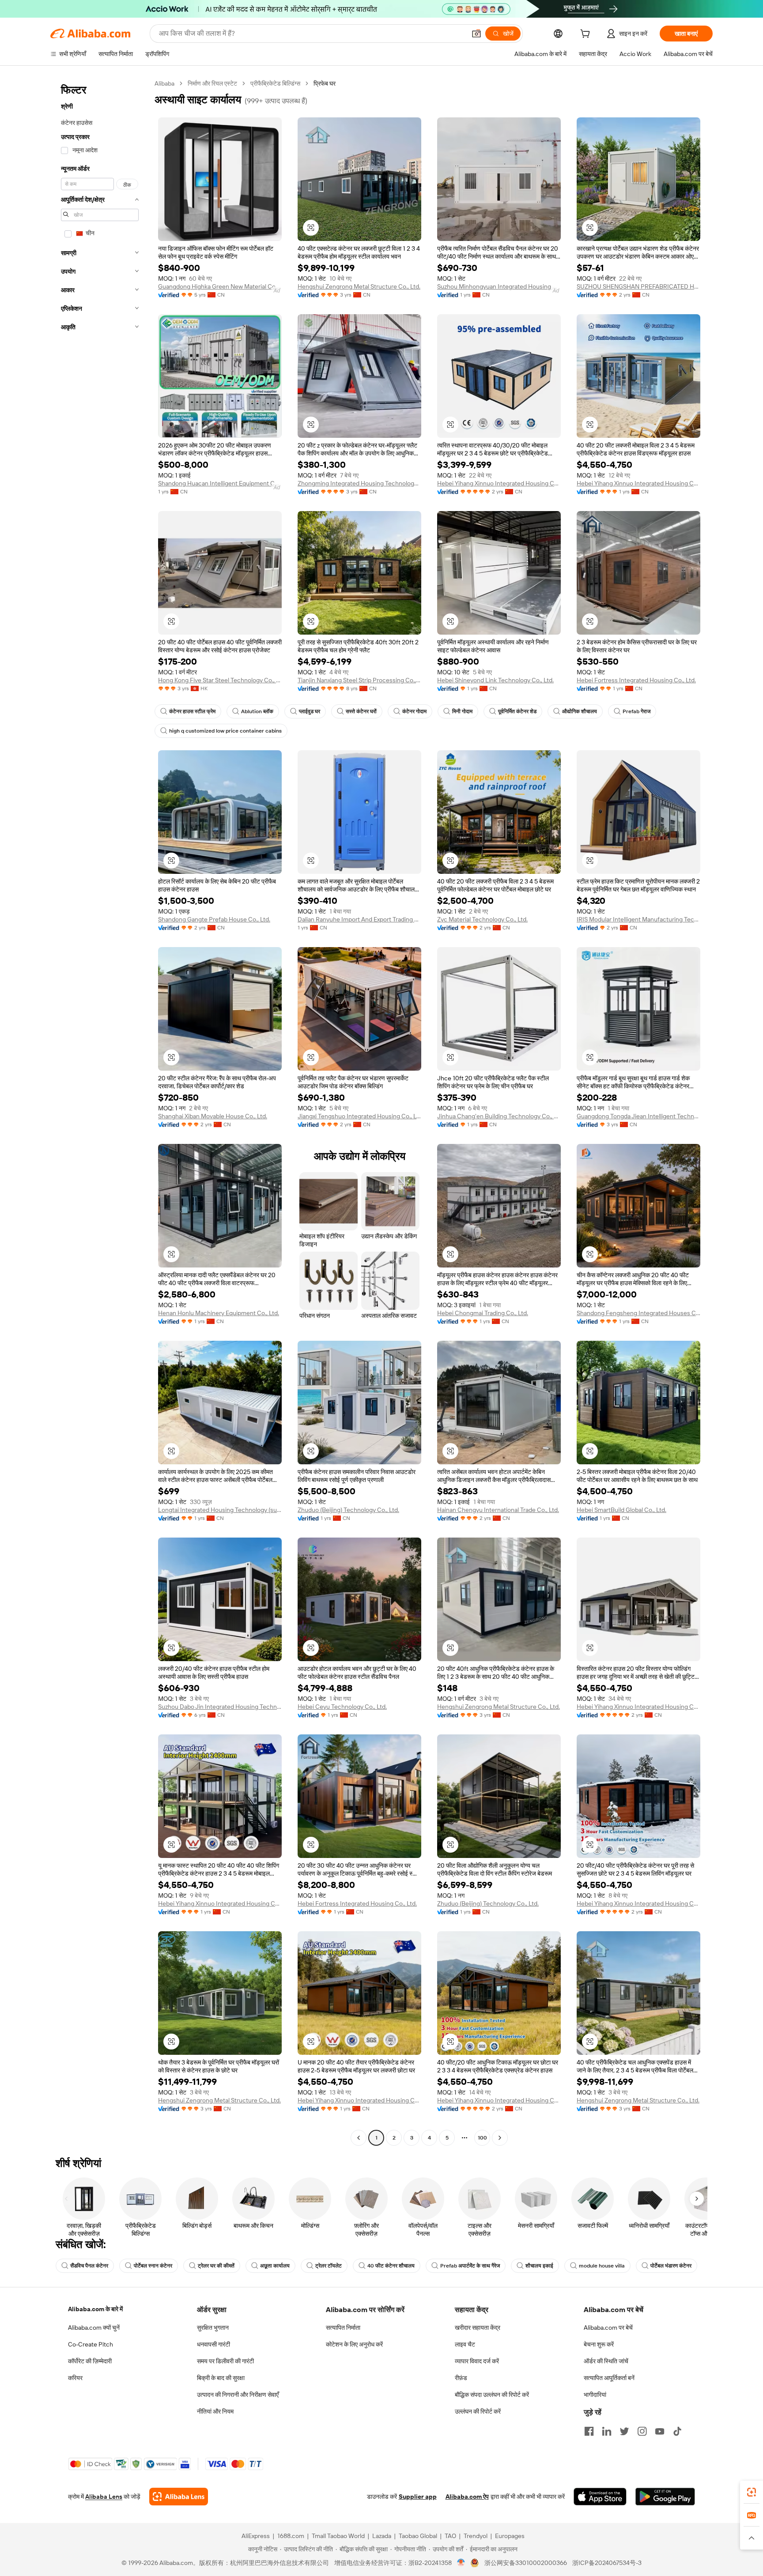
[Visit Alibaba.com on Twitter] (624, 2431)
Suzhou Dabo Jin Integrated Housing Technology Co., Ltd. (220, 1707)
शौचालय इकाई (539, 2266)
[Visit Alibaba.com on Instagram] (642, 2431)
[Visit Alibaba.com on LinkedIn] (607, 2431)
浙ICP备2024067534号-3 (607, 2563)
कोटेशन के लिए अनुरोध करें (354, 2344)
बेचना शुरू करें (599, 2344)
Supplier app (418, 2497)
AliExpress (256, 2536)
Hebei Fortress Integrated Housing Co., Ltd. (636, 680)
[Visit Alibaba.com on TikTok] (677, 2431)
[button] (476, 34)
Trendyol (476, 2536)
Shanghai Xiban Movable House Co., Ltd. (213, 1116)
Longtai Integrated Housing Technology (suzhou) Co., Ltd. (220, 1510)
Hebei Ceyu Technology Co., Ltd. (342, 1707)
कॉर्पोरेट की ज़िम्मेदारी (90, 2361)
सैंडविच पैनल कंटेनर (89, 2266)
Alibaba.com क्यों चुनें (94, 2328)
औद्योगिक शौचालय (580, 711)
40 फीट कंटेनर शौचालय (391, 2266)
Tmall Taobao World (338, 2536)
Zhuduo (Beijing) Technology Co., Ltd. (348, 1510)
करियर (75, 2378)
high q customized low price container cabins (225, 731)
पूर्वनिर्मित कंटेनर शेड (517, 711)
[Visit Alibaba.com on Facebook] (589, 2431)
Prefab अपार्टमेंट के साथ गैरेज (470, 2266)
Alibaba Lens (104, 2497)
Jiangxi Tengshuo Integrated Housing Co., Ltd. (359, 1116)
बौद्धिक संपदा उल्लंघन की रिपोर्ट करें (492, 2395)
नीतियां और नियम (215, 2411)
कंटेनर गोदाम (414, 711)
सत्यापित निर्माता (343, 2328)
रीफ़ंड (461, 2378)
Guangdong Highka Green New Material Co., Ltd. (220, 286)
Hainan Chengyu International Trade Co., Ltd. (498, 1510)
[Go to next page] (500, 2138)
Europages (510, 2536)
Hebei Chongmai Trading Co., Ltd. (483, 1313)
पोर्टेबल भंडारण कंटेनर (671, 2266)
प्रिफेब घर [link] (325, 83)
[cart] (587, 35)
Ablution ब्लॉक (257, 711)
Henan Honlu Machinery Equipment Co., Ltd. (219, 1313)
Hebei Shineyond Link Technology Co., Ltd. (495, 680)
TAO (450, 2536)
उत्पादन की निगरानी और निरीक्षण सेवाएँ (238, 2395)
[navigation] (100, 1112)
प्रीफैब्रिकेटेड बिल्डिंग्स (275, 83)
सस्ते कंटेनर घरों (361, 711)
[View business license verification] (461, 2563)
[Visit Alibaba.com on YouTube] (660, 2431)
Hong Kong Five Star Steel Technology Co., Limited (220, 680)
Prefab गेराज (636, 711)
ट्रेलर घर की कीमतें (216, 2266)
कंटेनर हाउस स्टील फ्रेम (192, 711)
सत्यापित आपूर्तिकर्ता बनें (609, 2378)
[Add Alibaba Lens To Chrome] (179, 2497)
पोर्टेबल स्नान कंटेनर (153, 2266)
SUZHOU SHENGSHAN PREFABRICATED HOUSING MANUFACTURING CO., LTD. (638, 286)
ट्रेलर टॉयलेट (329, 2266)
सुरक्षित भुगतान (213, 2328)
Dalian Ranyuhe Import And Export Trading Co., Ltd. (359, 919)
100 (482, 2138)
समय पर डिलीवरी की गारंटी (225, 2361)
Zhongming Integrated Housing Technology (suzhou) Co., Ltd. (359, 483)
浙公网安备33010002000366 (526, 2563)
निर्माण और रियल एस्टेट (212, 83)
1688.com (291, 2536)
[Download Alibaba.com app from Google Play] (665, 2497)
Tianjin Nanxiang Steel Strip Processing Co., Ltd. (359, 680)
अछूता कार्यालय (275, 2266)
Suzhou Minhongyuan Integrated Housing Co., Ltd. (499, 286)
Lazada (382, 2536)
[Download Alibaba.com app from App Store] (600, 2497)
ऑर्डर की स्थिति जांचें (606, 2361)
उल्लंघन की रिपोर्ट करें (478, 2411)
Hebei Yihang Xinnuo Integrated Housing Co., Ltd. (499, 483)
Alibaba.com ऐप (467, 2497)
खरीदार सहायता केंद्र (478, 2328)
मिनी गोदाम (462, 711)
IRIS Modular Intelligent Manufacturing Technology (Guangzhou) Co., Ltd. (638, 919)
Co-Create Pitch (91, 2344)
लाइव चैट (465, 2344)
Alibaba (164, 83)
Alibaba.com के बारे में (95, 2309)
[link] (752, 2492)
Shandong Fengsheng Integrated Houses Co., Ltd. (638, 1313)
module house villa (602, 2266)
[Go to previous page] (359, 2138)
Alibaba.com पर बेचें (608, 2328)
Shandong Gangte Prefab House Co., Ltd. (214, 919)
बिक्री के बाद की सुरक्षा (221, 2378)
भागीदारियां (595, 2395)
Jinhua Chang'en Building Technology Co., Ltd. (499, 1116)
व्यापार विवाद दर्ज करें (477, 2361)
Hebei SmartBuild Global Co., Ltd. (621, 1510)
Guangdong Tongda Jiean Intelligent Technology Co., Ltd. (638, 1116)
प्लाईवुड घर (310, 711)
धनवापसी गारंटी (213, 2344)
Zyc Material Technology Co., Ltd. (482, 919)
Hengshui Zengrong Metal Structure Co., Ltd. (359, 286)
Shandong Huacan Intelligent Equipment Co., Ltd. (220, 483)
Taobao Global (418, 2536)
